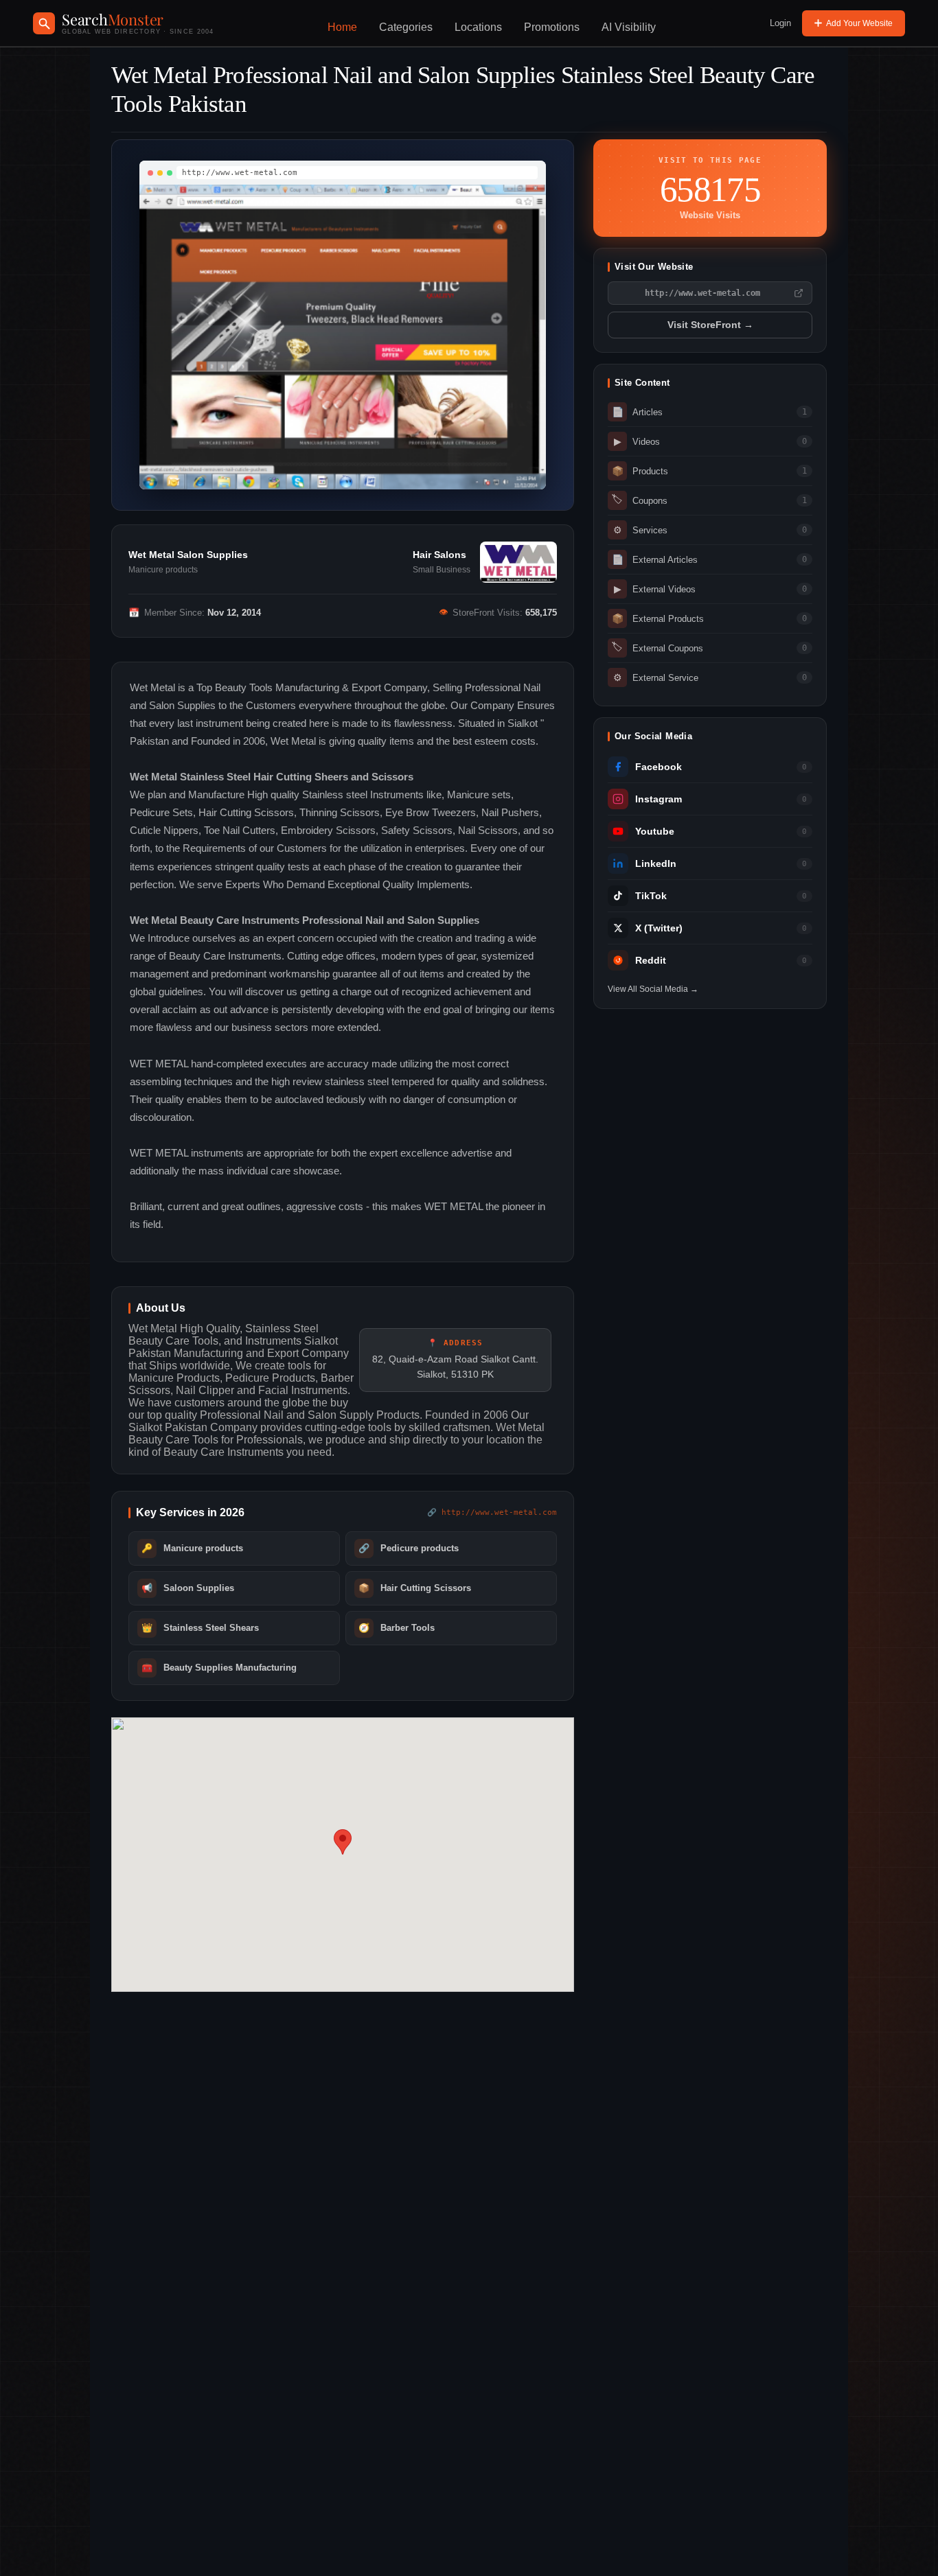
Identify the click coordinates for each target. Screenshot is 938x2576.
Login (780, 23)
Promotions (552, 27)
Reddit (651, 961)
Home (342, 27)
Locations (478, 27)
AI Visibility (629, 27)
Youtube (655, 832)
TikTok (651, 896)
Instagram (659, 799)
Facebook (659, 767)
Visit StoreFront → (710, 325)
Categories (406, 27)
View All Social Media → (653, 989)
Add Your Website (859, 23)
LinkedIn (656, 864)
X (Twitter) (659, 928)
